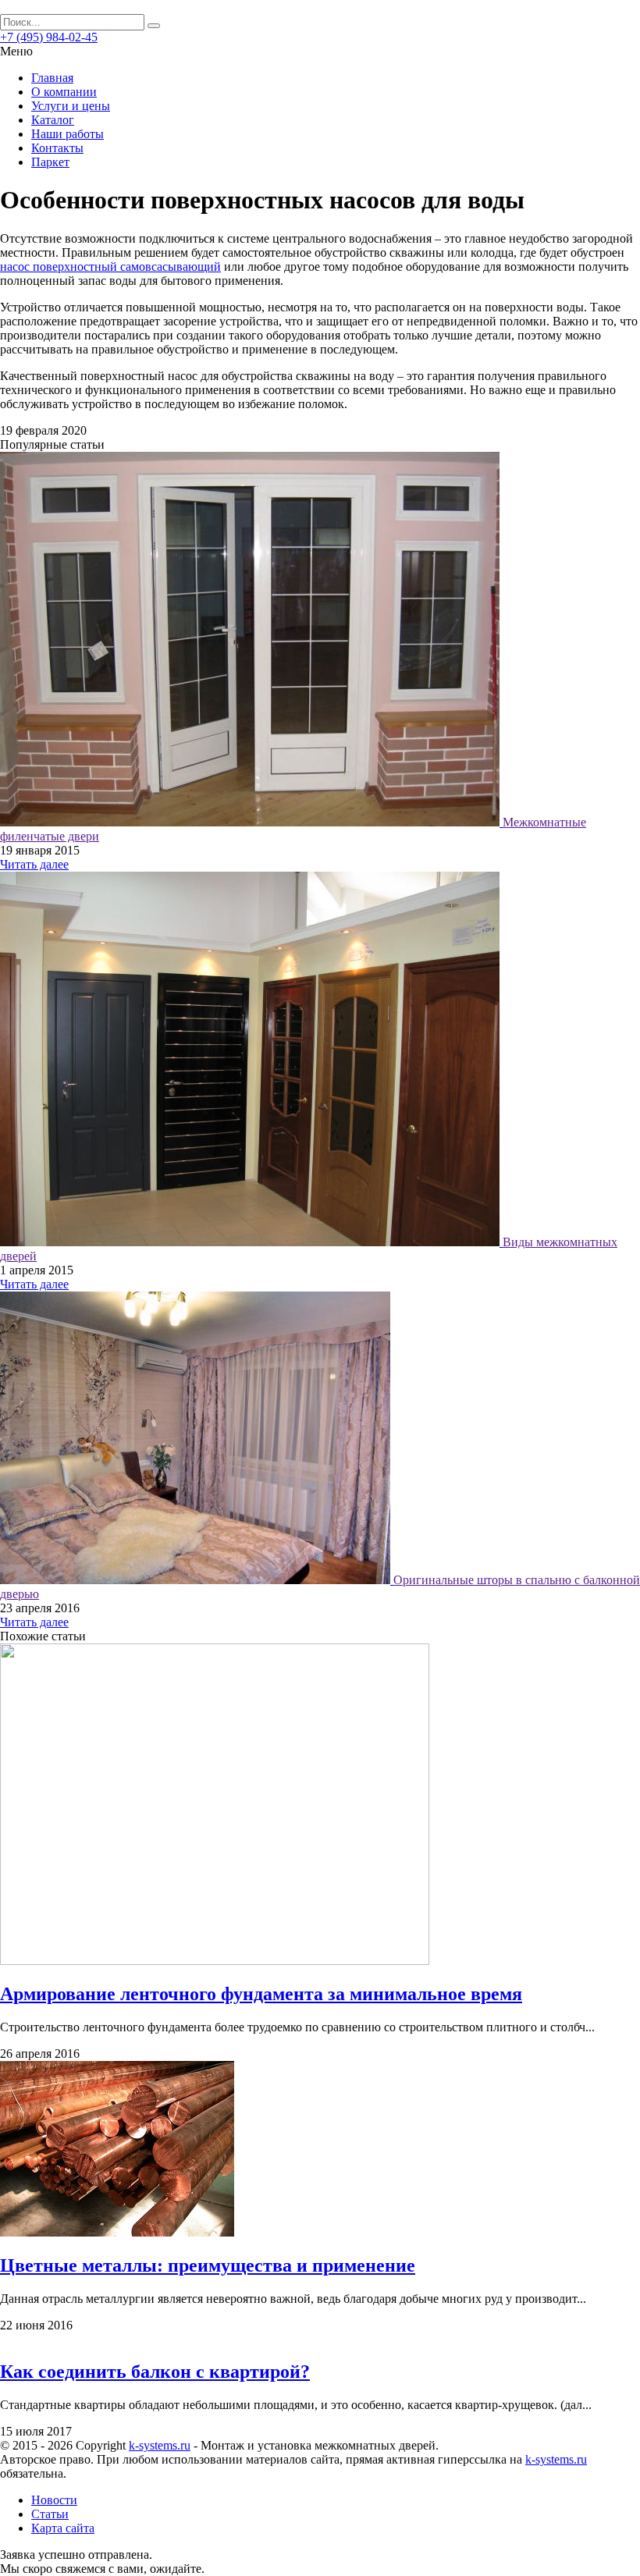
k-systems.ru (160, 2445)
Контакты (57, 148)
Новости (54, 2500)
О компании (64, 92)
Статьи (50, 2514)
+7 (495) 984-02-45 (49, 37)
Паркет (50, 162)
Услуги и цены (71, 106)
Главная (52, 78)
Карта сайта (63, 2528)
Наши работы (68, 134)
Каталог (53, 120)
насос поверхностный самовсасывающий (110, 266)
